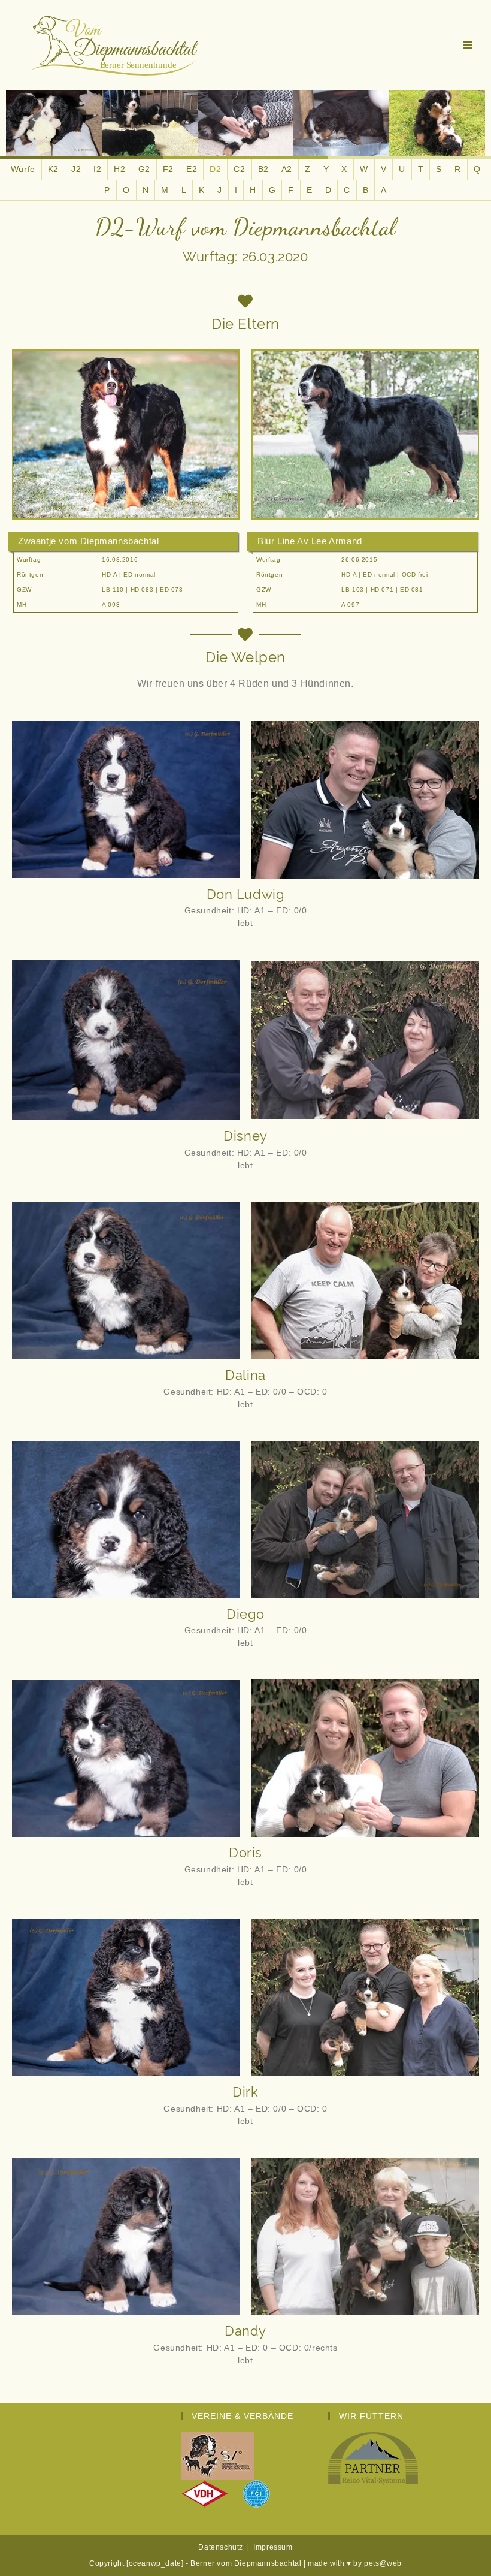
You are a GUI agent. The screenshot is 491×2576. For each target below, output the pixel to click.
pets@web (383, 2563)
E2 (192, 169)
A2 (287, 169)
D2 (215, 169)
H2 (119, 169)
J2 (76, 169)
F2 (168, 169)
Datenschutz (221, 2547)
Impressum (273, 2547)
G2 (144, 169)
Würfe (23, 169)
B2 (263, 169)
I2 (97, 169)
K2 (53, 169)
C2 (239, 169)
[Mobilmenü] (468, 45)
